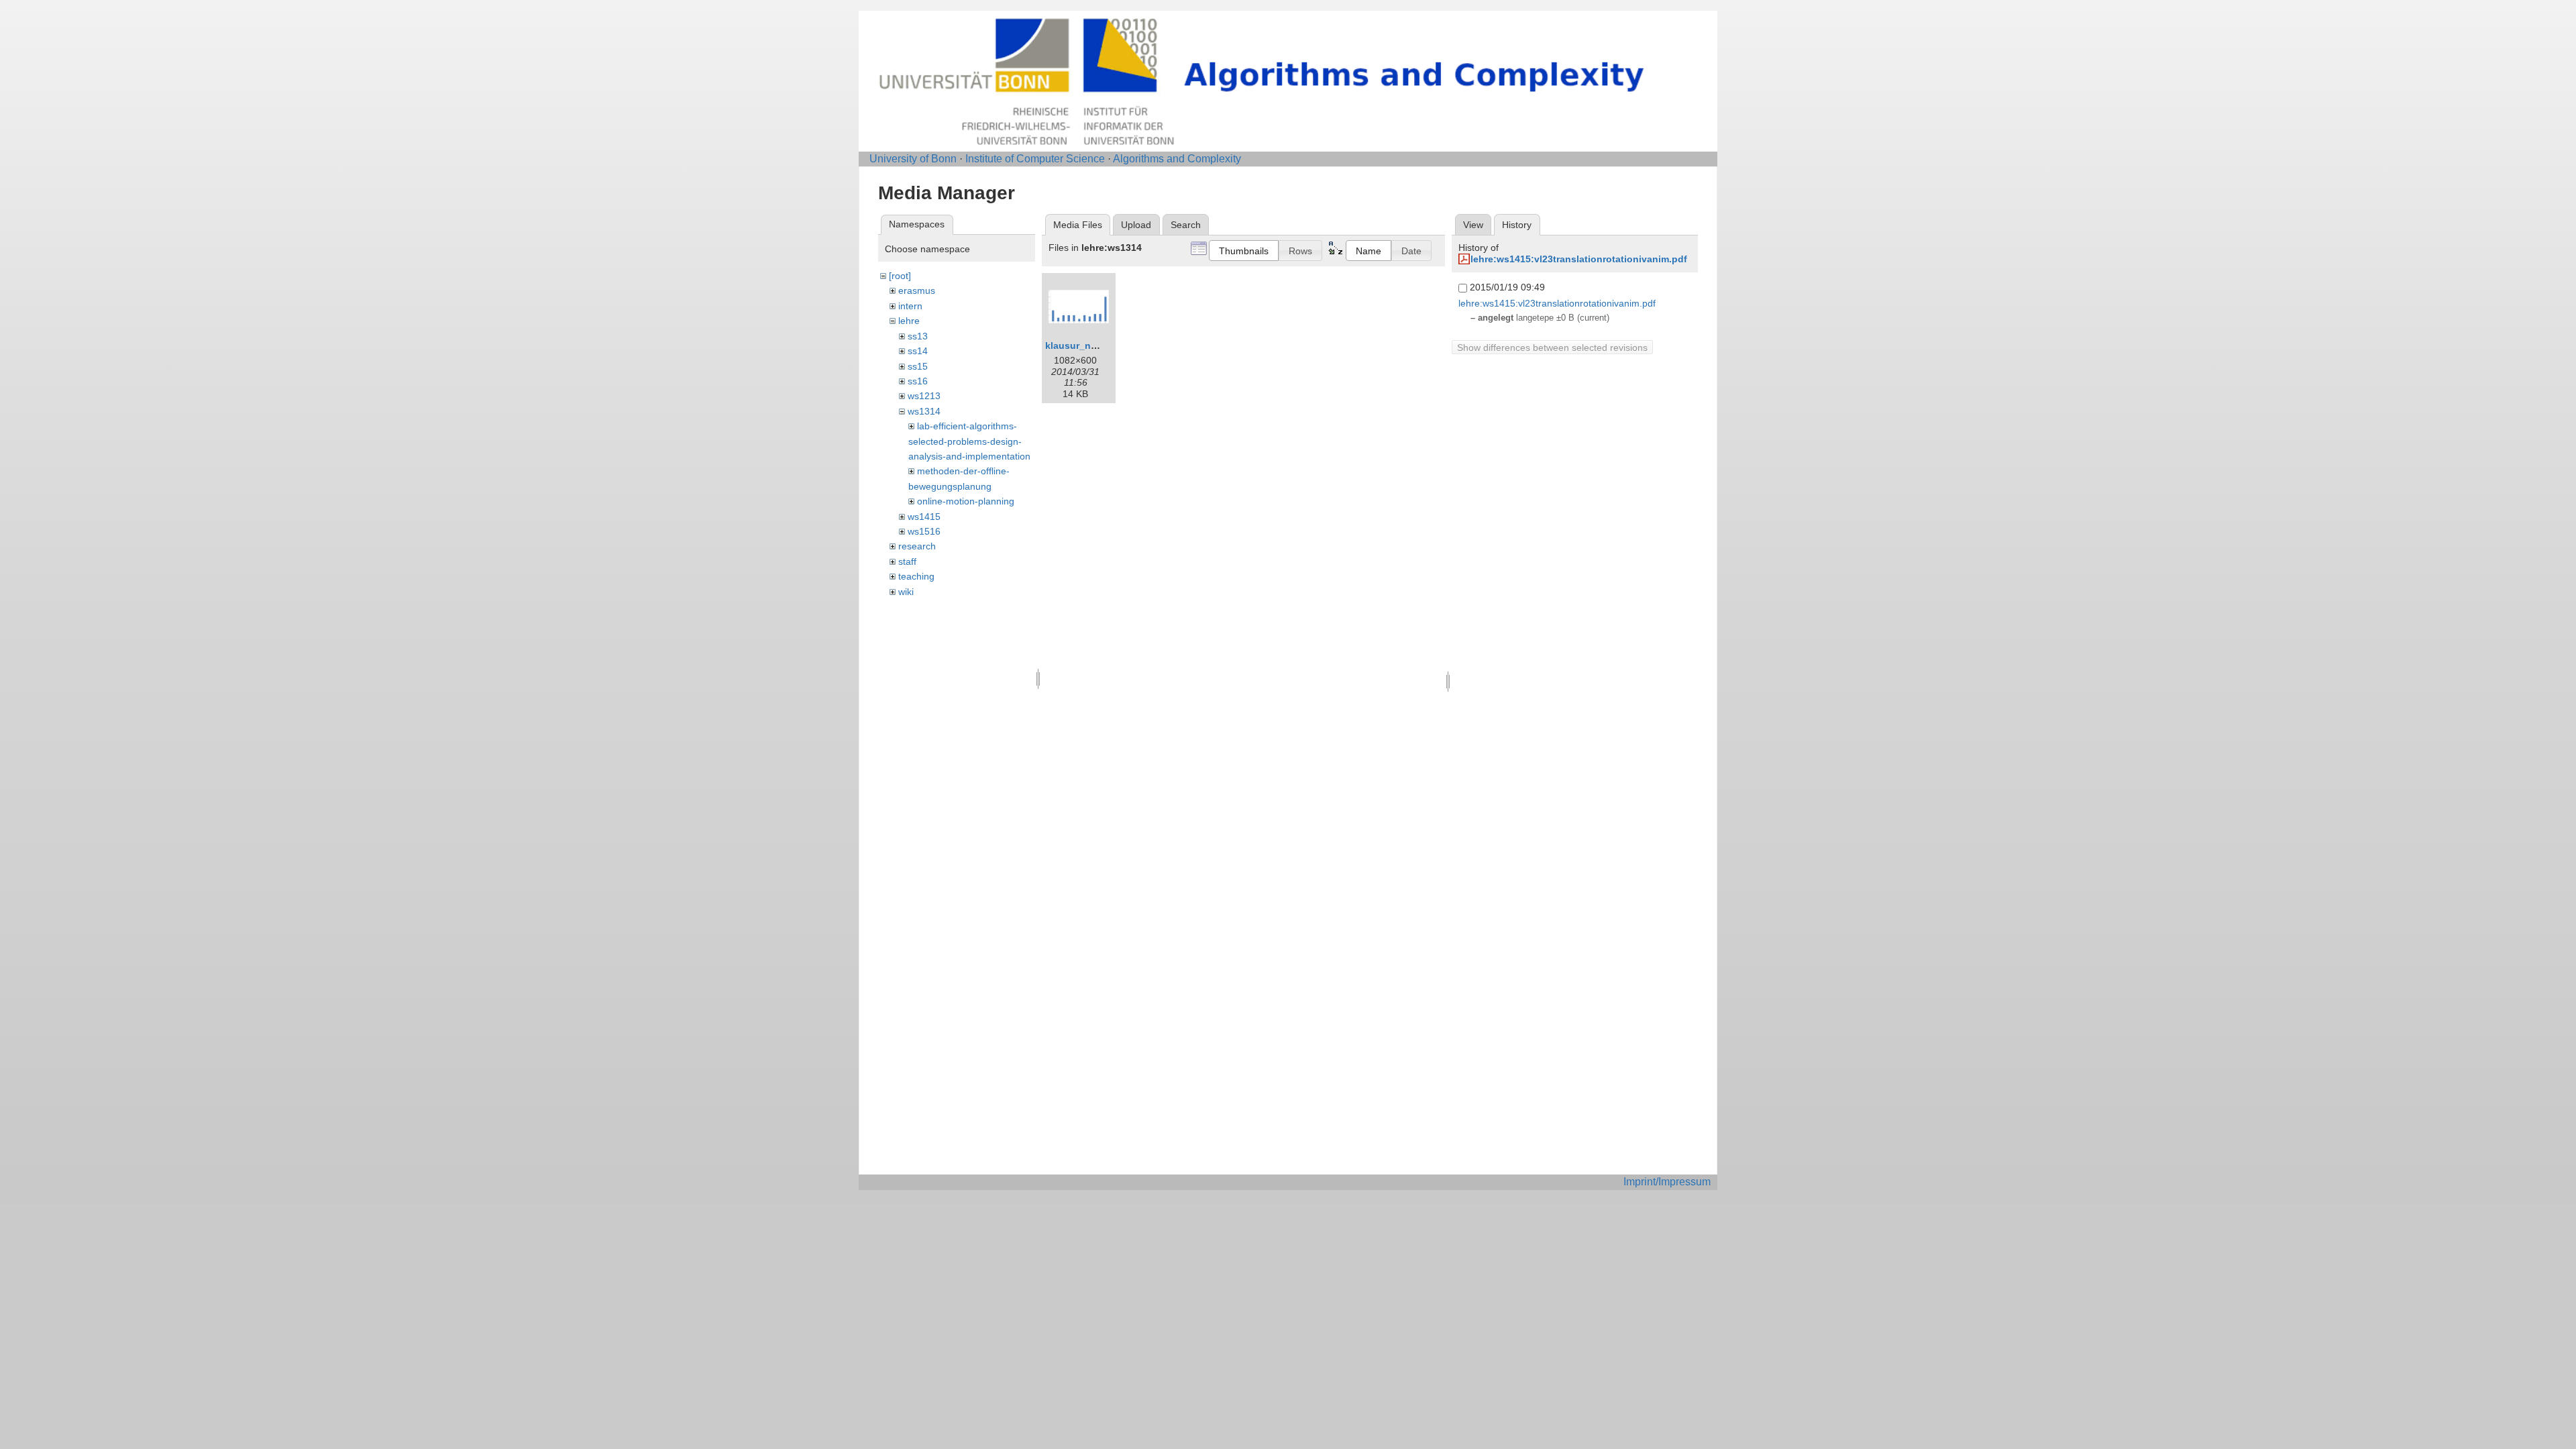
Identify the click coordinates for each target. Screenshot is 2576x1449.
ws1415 (924, 517)
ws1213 (924, 396)
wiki (906, 592)
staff (907, 561)
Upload (1136, 225)
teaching (916, 576)
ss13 (918, 336)
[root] (900, 276)
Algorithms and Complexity (1177, 159)
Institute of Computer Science (1035, 159)
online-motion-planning (966, 501)
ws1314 (924, 411)
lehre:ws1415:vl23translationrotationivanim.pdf (1579, 259)
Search (1186, 225)
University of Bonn (913, 159)
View (1473, 225)
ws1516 (924, 531)
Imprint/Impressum (1667, 1182)
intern (910, 306)
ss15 (918, 366)
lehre (909, 321)
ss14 (918, 351)
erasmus (917, 290)
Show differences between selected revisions (1552, 347)
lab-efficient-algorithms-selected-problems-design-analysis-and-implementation (969, 441)
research (917, 546)
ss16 (918, 381)
